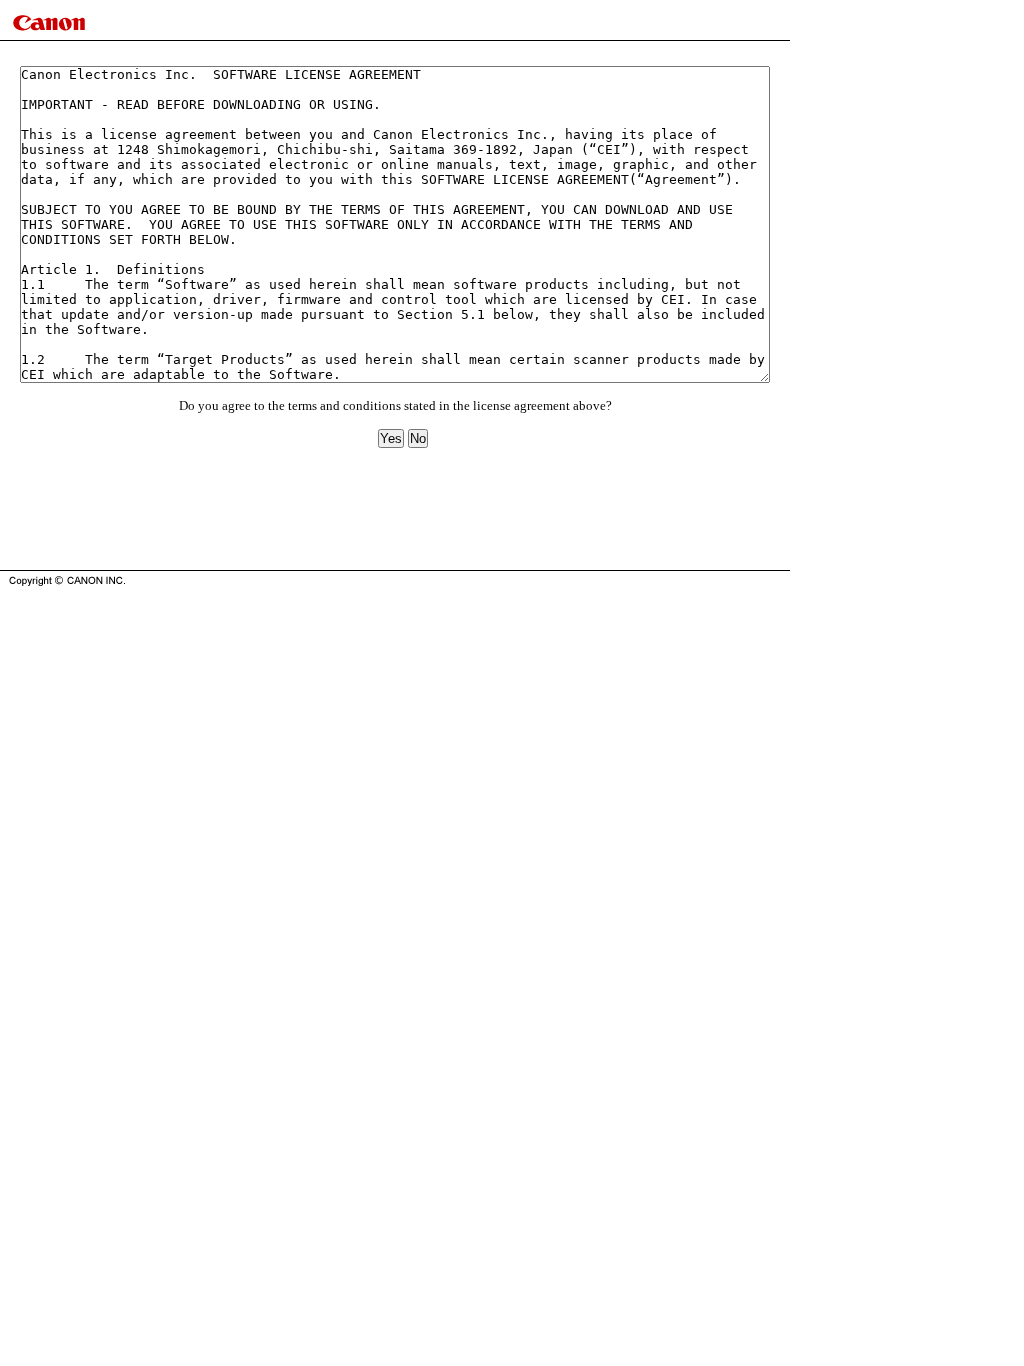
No (418, 438)
